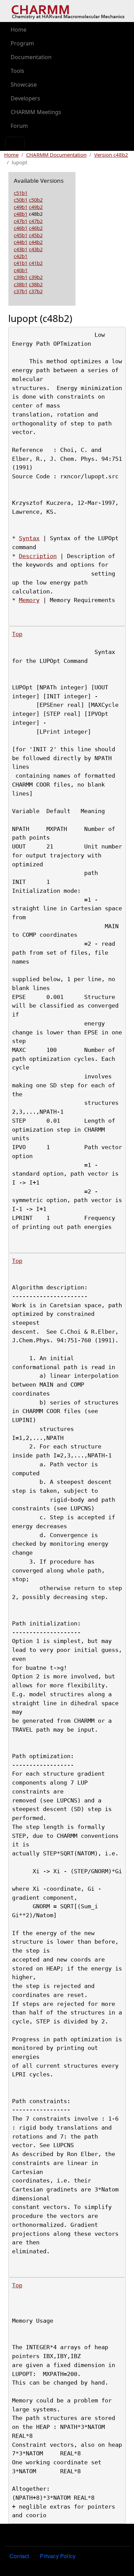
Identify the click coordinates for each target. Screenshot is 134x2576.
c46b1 (21, 228)
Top (17, 634)
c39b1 (21, 277)
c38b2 (36, 284)
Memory (29, 600)
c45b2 (36, 235)
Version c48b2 (111, 155)
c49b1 (21, 207)
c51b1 (21, 193)
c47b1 (21, 221)
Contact (19, 2556)
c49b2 (36, 207)
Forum (19, 126)
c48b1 (21, 214)
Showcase (24, 85)
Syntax (29, 538)
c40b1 (21, 270)
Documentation (31, 57)
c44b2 (36, 242)
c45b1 (21, 235)
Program (22, 43)
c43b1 (21, 249)
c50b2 (36, 200)
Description (38, 556)
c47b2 (36, 221)
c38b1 (21, 284)
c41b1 (21, 263)
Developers (25, 98)
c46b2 (36, 228)
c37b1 (21, 291)
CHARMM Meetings (36, 112)
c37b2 (36, 291)
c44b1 (21, 242)
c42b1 (21, 256)
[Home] (68, 11)
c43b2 (36, 249)
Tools (18, 71)
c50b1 (21, 200)
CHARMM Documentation (56, 155)
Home (19, 30)
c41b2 (36, 263)
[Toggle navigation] (15, 144)
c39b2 (36, 277)
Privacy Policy (58, 2556)
